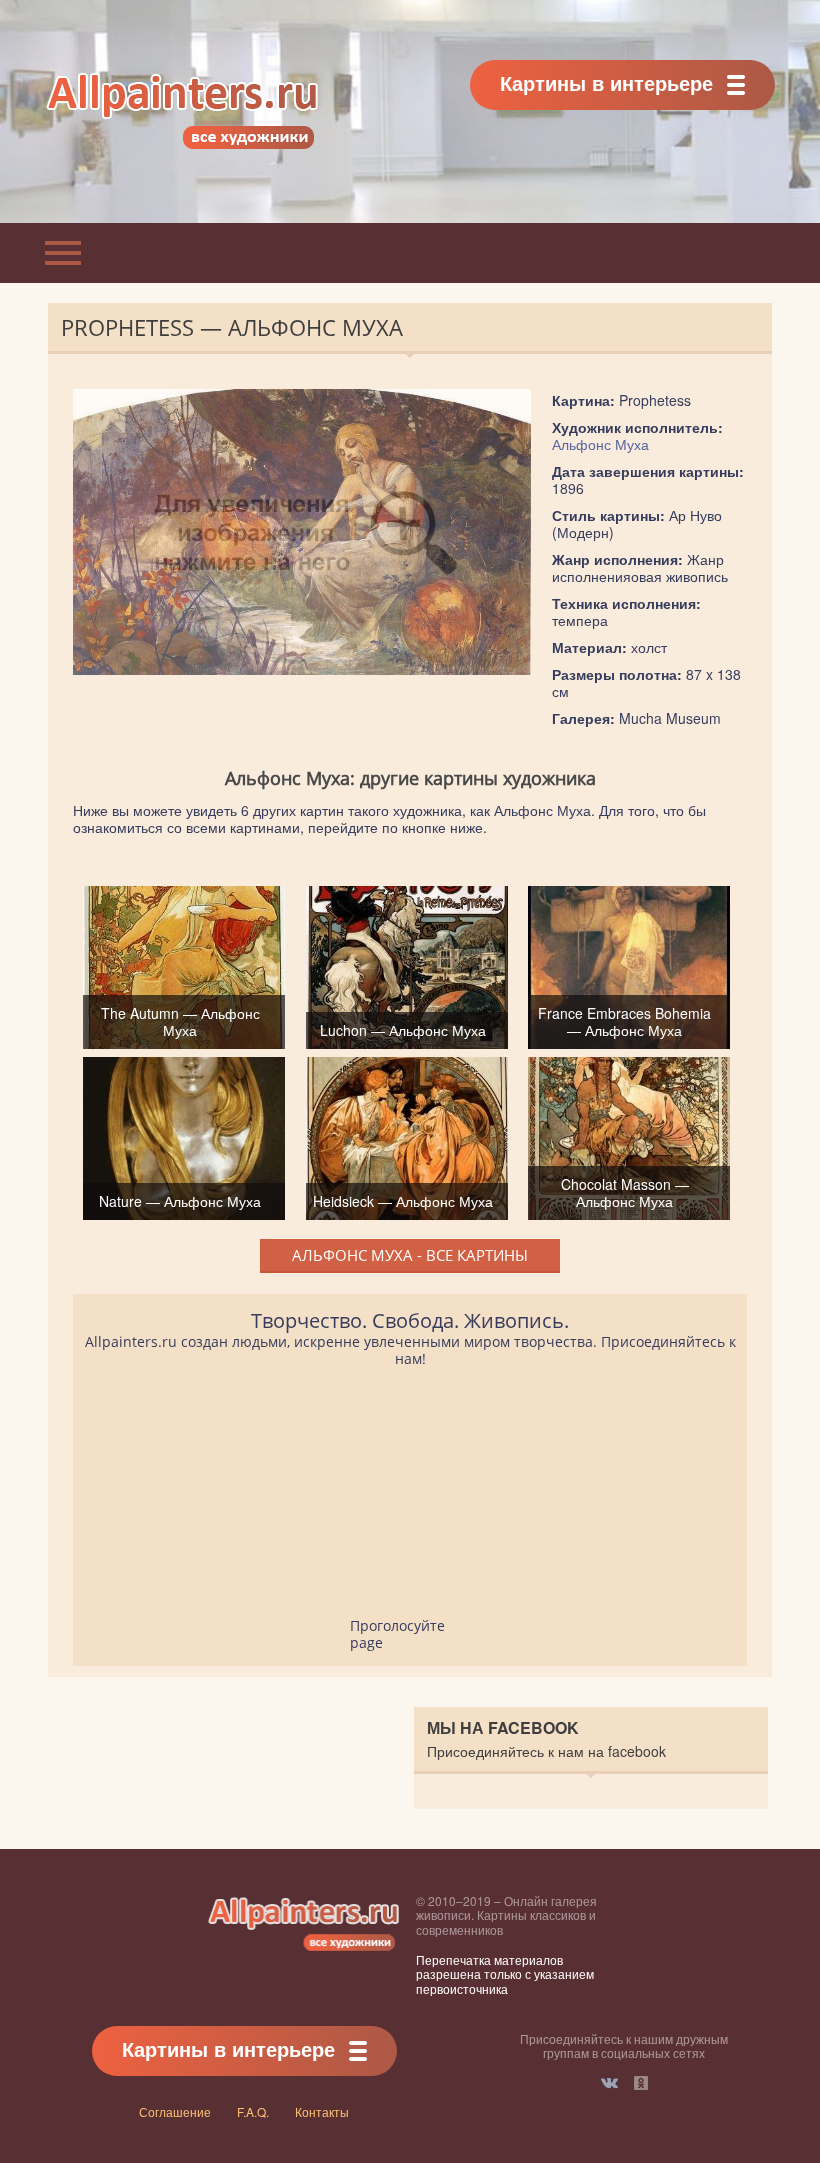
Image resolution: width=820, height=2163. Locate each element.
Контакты (322, 2111)
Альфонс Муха (600, 444)
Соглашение (175, 2111)
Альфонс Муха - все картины (410, 1255)
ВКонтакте (609, 2083)
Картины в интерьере (606, 82)
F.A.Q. (253, 2111)
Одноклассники (641, 2083)
